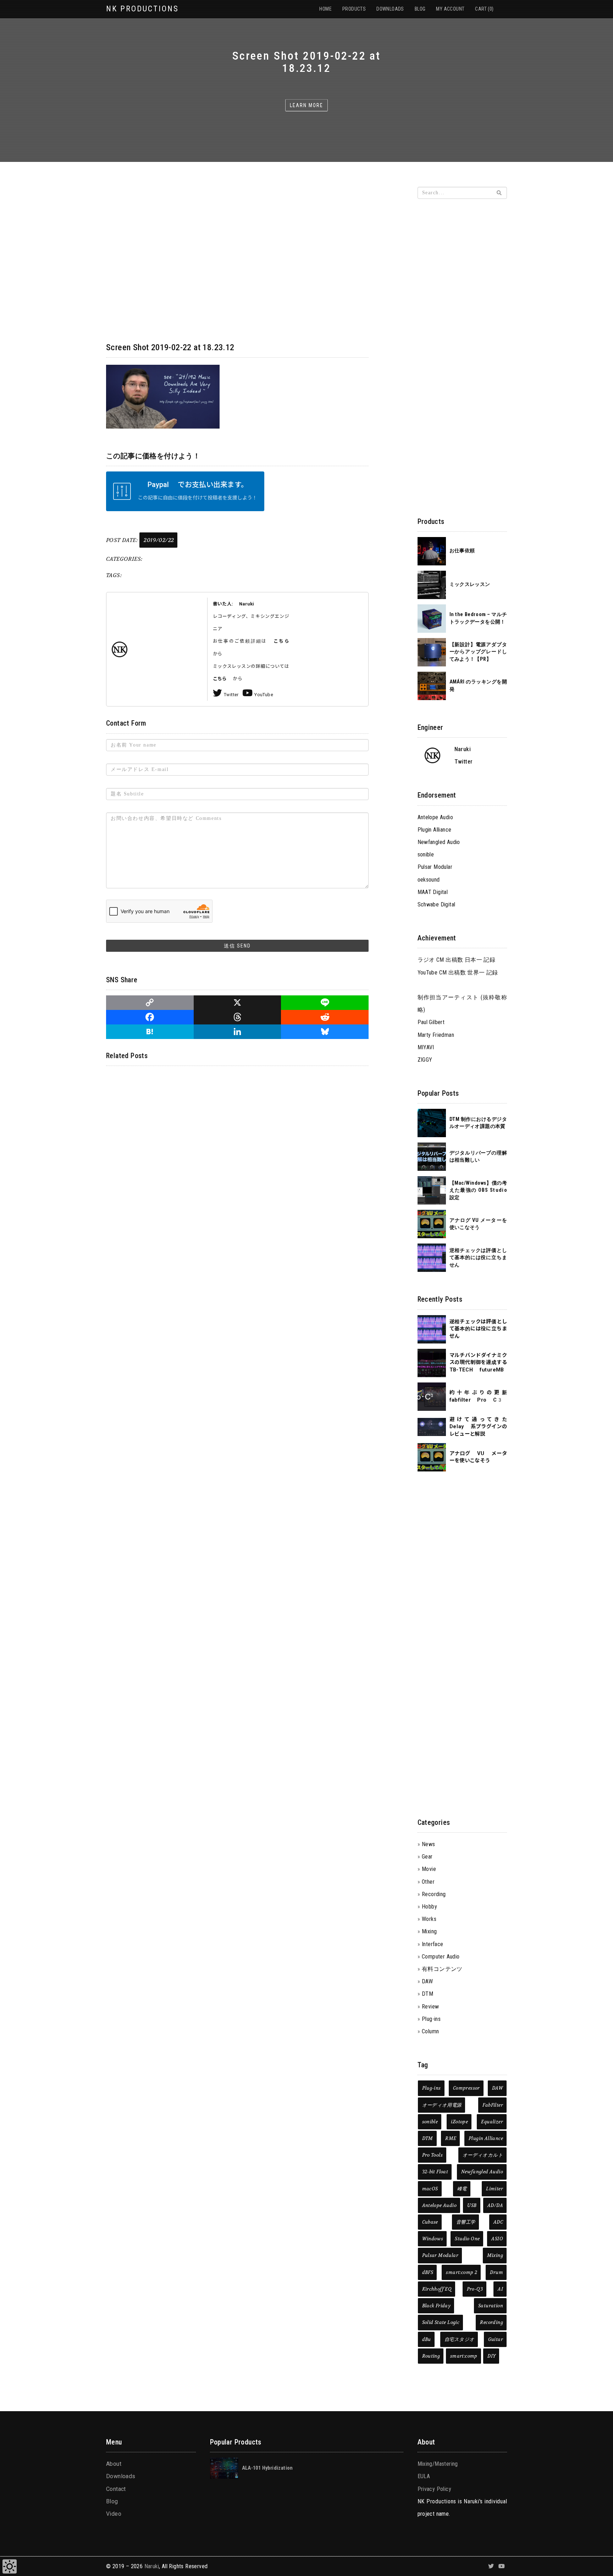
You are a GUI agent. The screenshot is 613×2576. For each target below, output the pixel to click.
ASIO (497, 2239)
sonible (426, 854)
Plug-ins (431, 2019)
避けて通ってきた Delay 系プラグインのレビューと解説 (478, 1427)
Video (114, 2514)
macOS (430, 2189)
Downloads (390, 9)
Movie (429, 1869)
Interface (433, 1944)
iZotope (459, 2122)
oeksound (429, 880)
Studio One (467, 2239)
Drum (496, 2272)
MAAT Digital (433, 892)
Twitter (231, 695)
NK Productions (142, 9)
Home (325, 9)
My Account (450, 9)
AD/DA (495, 2205)
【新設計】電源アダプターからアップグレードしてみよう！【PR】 (478, 652)
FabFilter (493, 2105)
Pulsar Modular (435, 867)
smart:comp (464, 2356)
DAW (427, 1981)
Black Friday (437, 2306)
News (429, 1844)
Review (430, 2007)
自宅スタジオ (459, 2339)
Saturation (491, 2306)
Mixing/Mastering (438, 2464)
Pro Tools (433, 2155)
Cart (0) (484, 9)
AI (500, 2289)
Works (429, 1919)
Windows (433, 2239)
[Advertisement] (462, 312)
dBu (427, 2339)
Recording (434, 1894)
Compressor (466, 2088)
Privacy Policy (435, 2489)
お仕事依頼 (462, 551)
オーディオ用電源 (442, 2105)
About (114, 2464)
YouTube (264, 695)
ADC (498, 2222)
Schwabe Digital (437, 904)
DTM (427, 1994)
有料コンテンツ (442, 1969)
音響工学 (466, 2222)
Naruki (152, 2566)
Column (430, 2031)
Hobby (429, 1907)
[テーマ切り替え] (10, 2566)
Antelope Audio (435, 817)
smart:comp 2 (462, 2272)
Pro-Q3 (475, 2289)
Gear (427, 1857)
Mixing (429, 1931)
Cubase (430, 2222)
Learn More (306, 105)
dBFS (428, 2272)
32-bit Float (435, 2172)
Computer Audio (441, 1957)
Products (354, 9)
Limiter (495, 2189)
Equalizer (492, 2122)
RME (451, 2138)
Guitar (496, 2339)
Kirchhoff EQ (437, 2289)
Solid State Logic (441, 2322)
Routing (431, 2356)
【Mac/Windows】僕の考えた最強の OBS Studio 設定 (478, 1190)
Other (428, 1882)
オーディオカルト (483, 2155)
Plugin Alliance (435, 830)
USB (472, 2205)
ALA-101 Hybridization (267, 2468)
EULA (424, 2476)
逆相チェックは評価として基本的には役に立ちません (478, 1258)
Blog (420, 9)
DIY (491, 2356)
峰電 (462, 2189)
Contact (116, 2489)
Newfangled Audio (439, 842)
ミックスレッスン (470, 584)
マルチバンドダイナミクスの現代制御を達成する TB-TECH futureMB (478, 1363)
